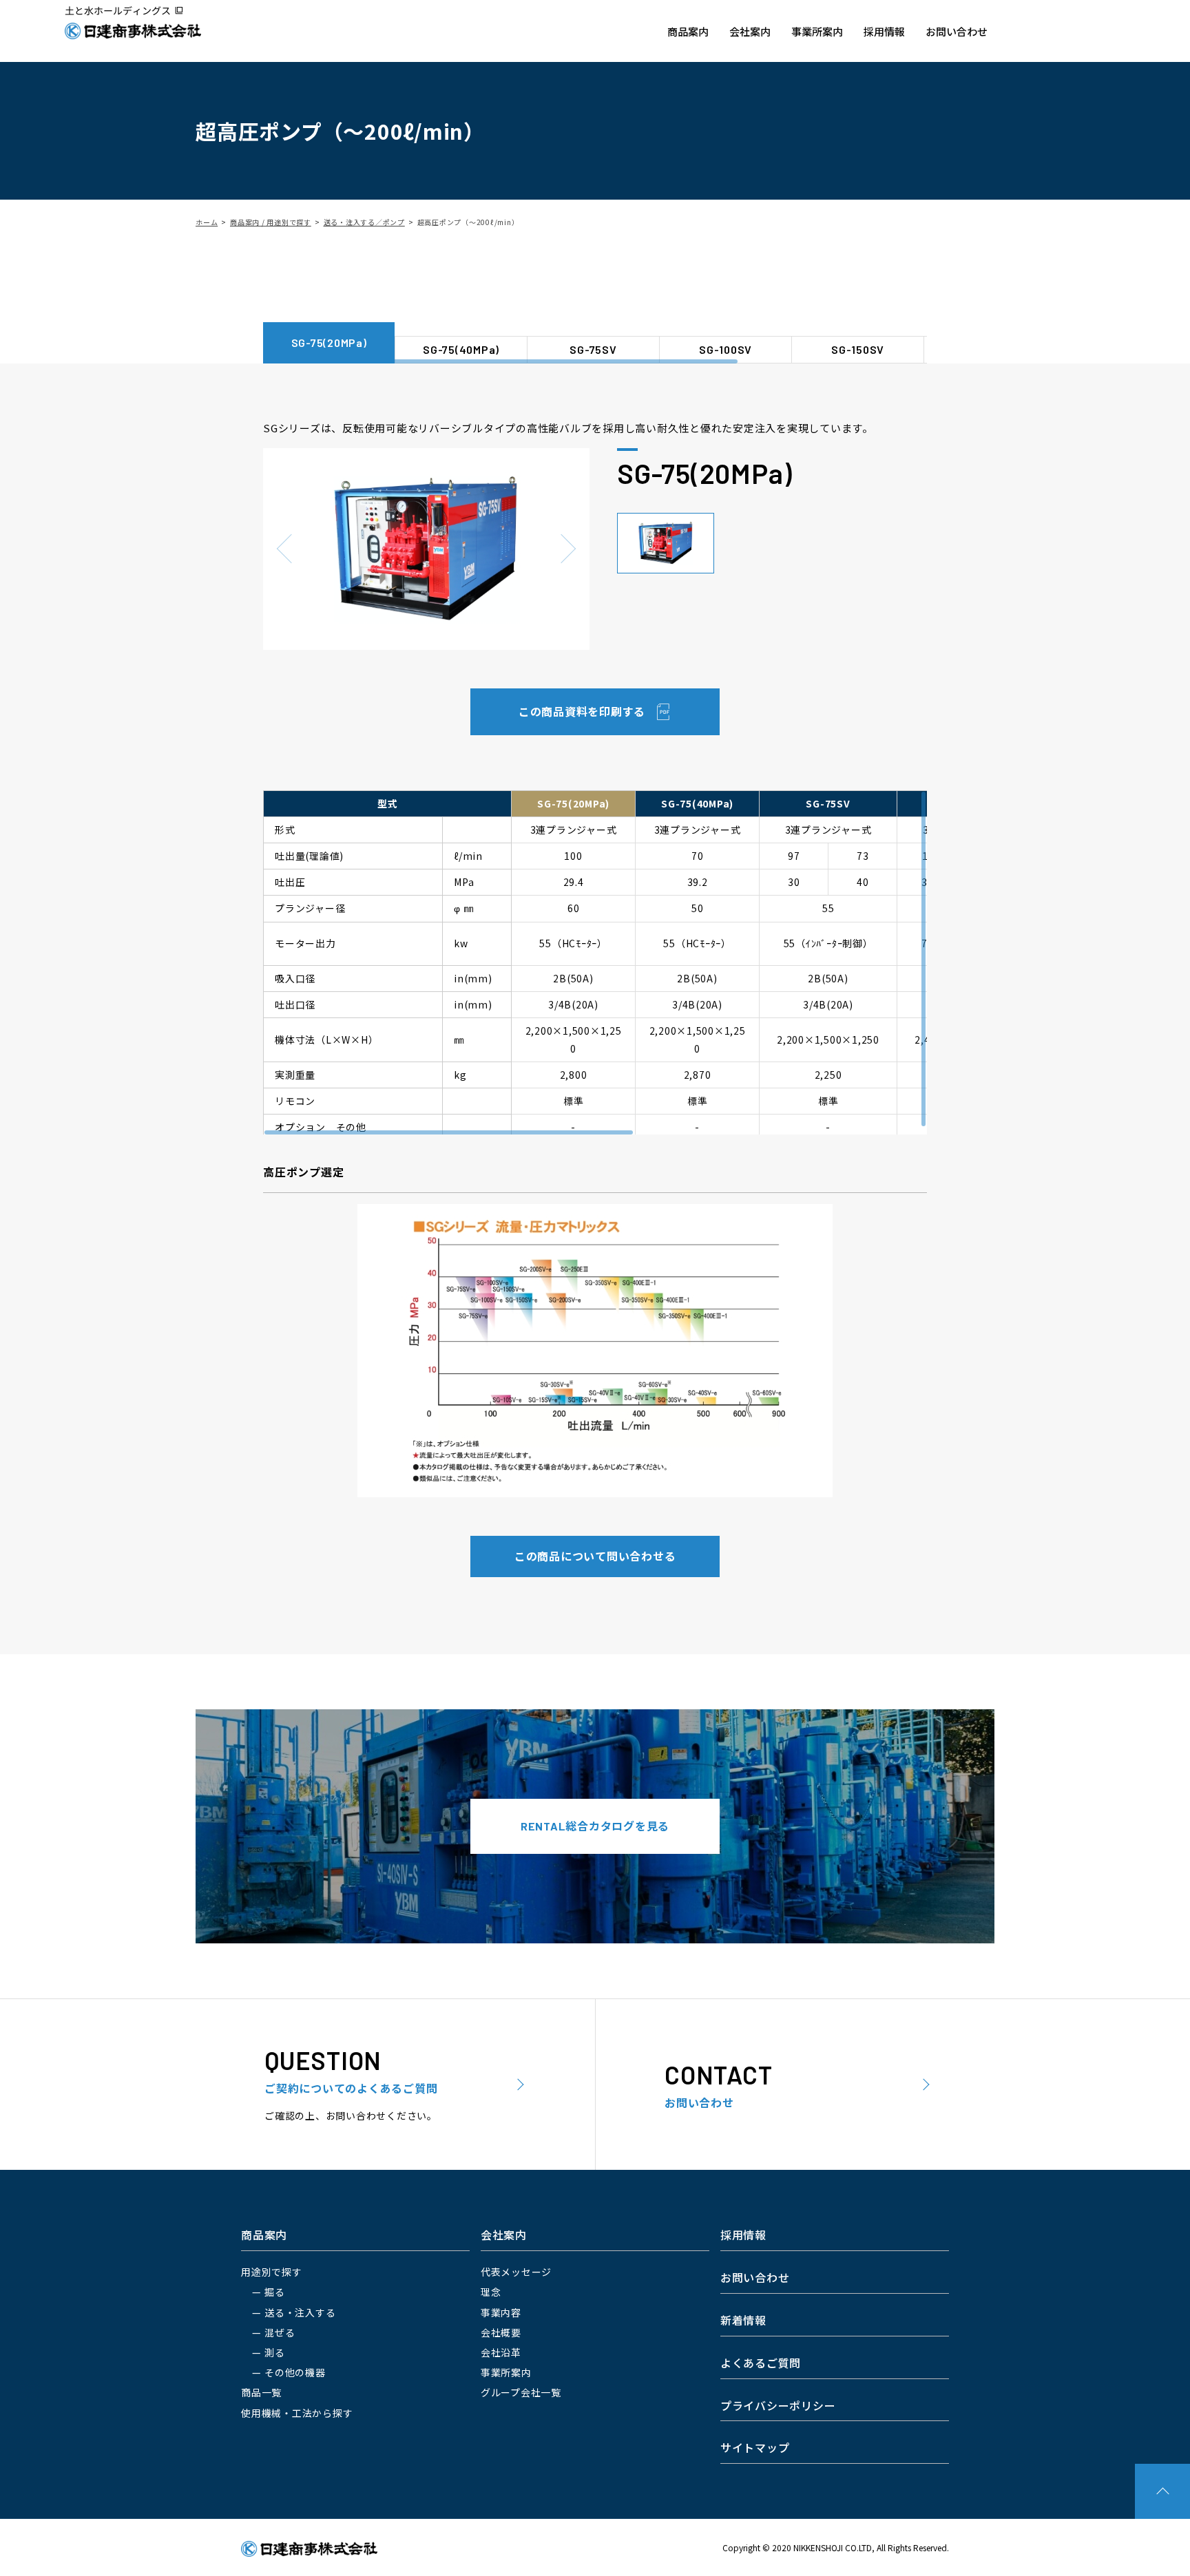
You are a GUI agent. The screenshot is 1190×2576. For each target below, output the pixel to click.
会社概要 (501, 2332)
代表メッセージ (516, 2272)
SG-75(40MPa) (461, 349)
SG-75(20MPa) (329, 342)
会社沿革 (501, 2352)
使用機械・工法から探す (297, 2413)
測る (275, 2352)
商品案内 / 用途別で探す (271, 222)
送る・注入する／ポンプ (364, 222)
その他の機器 (295, 2372)
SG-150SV (858, 349)
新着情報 (743, 2320)
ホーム (207, 222)
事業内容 (501, 2312)
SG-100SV (726, 349)
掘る (275, 2292)
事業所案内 (817, 31)
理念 (491, 2292)
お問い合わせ (957, 31)
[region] (595, 304)
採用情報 (884, 31)
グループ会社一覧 (521, 2392)
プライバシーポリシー (778, 2405)
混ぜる (280, 2332)
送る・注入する (300, 2312)
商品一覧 (261, 2392)
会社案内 (750, 31)
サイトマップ (755, 2447)
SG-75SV (593, 349)
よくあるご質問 (761, 2363)
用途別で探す (272, 2272)
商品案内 (688, 31)
